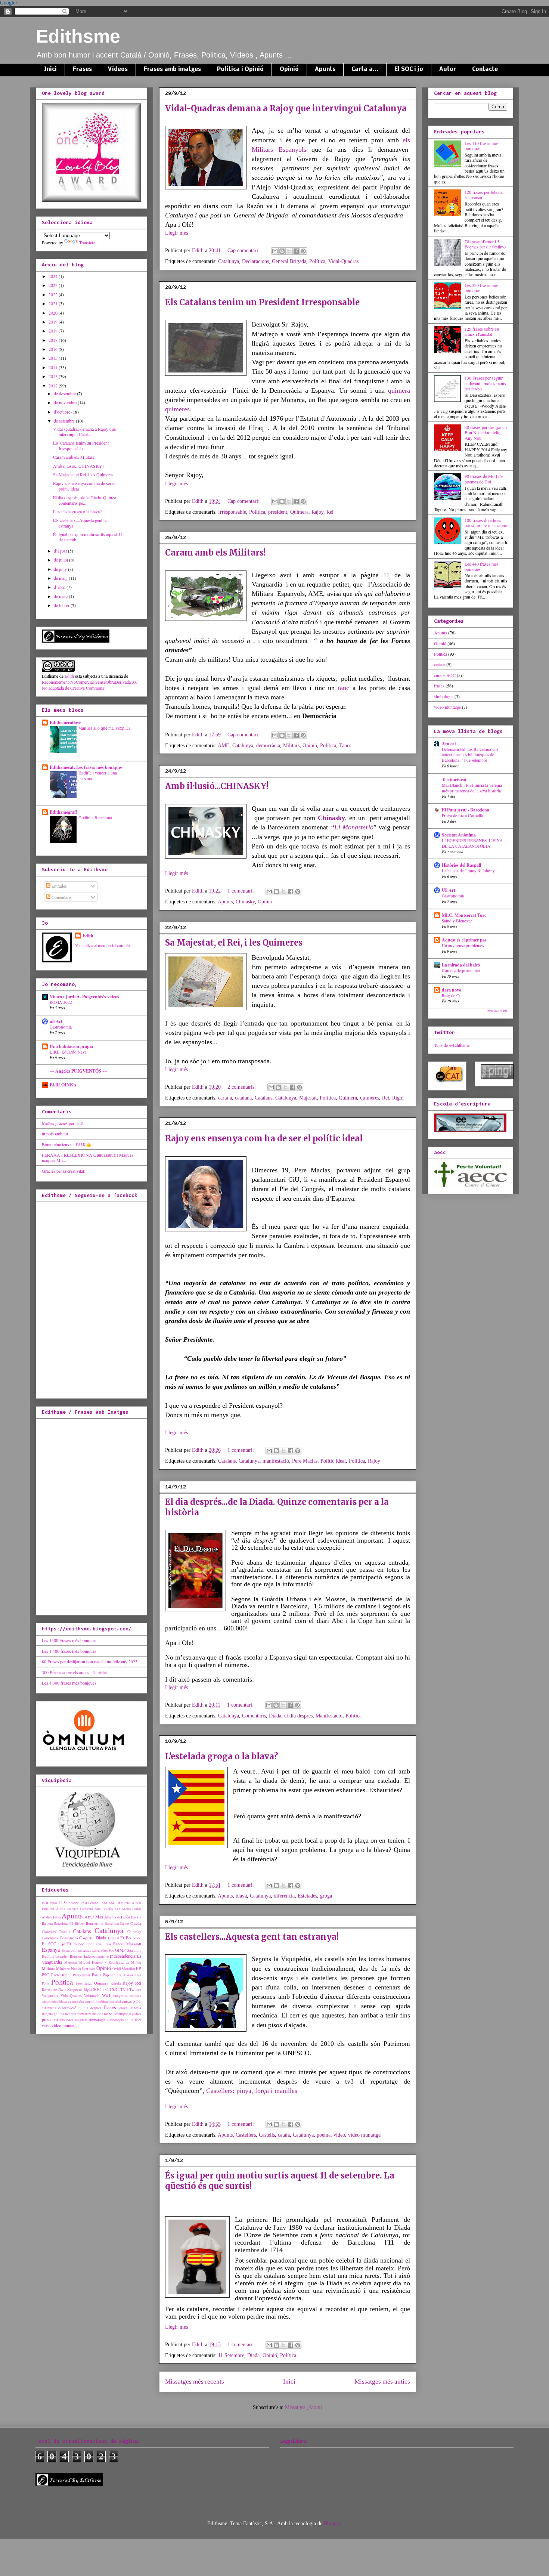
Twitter (135, 1989)
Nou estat (89, 1969)
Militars (291, 746)
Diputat (114, 1938)
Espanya (51, 1950)
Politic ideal (333, 1461)
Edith (69, 676)
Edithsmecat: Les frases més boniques (86, 767)
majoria (98, 2014)
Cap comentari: (244, 251)
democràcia (268, 746)
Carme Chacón (131, 1924)
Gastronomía (61, 1027)
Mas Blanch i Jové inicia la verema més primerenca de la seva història (472, 788)
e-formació (67, 2008)
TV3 (124, 1989)
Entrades (59, 886)
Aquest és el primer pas (464, 940)
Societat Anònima (459, 835)
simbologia (97, 2020)
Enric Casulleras (99, 1944)
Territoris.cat (454, 780)
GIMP (120, 1950)
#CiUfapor (49, 1903)
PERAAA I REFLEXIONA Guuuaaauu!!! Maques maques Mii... (88, 1157)
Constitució (69, 1938)
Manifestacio (329, 1716)
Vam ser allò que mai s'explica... (106, 728)
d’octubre (63, 412)
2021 (54, 303)
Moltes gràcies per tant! (63, 1123)
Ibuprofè (48, 1956)
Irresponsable (232, 512)
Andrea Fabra (51, 1917)
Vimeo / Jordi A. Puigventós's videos (84, 997)
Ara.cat (449, 744)
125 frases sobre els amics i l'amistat (482, 331)
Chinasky (331, 818)
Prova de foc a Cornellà (462, 815)
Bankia (136, 1917)
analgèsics (120, 1996)
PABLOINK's (63, 1085)
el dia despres (298, 1716)
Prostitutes (84, 1983)
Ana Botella (104, 1909)
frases (110, 2007)
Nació (76, 1969)
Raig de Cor (452, 995)
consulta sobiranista (99, 2002)
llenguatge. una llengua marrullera (66, 2014)
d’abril (60, 587)
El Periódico (131, 1938)
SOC (97, 1989)
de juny (61, 569)
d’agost (61, 551)
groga (326, 1896)
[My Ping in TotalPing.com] (497, 1077)
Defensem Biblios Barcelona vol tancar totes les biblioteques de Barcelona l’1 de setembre (470, 755)
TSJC (114, 1989)
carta (72, 2001)
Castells (267, 2135)
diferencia (49, 2008)
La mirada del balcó (461, 965)
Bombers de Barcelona (102, 1924)
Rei (330, 512)
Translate (87, 242)
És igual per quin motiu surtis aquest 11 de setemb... (88, 537)
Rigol (398, 1098)
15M (104, 1903)
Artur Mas (94, 1917)
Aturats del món (117, 1917)
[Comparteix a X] (289, 251)
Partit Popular (104, 1975)
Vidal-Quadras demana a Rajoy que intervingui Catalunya (286, 108)
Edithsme (78, 36)
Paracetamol (81, 1975)
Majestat (308, 1098)
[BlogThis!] (282, 251)
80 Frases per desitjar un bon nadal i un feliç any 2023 (90, 1661)
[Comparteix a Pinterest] (303, 251)
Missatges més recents (195, 2382)
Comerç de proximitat (461, 970)
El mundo (76, 1944)
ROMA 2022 (61, 1002)
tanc (344, 688)
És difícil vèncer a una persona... (98, 776)
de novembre (66, 402)
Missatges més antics (382, 2382)
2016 (54, 349)
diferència (284, 1896)
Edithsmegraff (63, 812)
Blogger (332, 2524)
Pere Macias (305, 1461)
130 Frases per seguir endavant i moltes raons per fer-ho (485, 383)
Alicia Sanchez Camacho (75, 1909)
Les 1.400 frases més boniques (69, 1651)
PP (139, 1968)
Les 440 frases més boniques (482, 566)
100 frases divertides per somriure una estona (486, 523)
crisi (118, 2002)
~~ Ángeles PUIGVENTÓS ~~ (78, 1071)
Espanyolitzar (72, 1950)
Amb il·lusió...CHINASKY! (217, 786)
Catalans (263, 1098)
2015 (54, 358)
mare (108, 2014)
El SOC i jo (409, 69)
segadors (81, 2020)
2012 (54, 386)
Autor (448, 69)
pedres (137, 2014)
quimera (399, 390)
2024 (54, 276)
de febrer (62, 605)
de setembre (65, 421)
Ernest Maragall (127, 1944)
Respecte (75, 1989)
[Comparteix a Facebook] (296, 251)
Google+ (9, 3)
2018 (54, 331)
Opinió (289, 69)
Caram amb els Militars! (215, 553)
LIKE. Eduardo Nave (68, 1052)
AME (224, 746)
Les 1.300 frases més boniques (69, 1683)
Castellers (246, 2135)
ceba (80, 2002)
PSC (45, 1975)
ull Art (56, 1021)
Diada (275, 1716)
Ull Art (449, 890)
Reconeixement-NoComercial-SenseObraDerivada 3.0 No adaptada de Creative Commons (90, 685)
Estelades (307, 1896)
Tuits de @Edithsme (452, 1045)
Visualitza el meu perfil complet (103, 945)
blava (241, 1896)
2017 (54, 340)
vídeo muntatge (364, 2135)
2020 (54, 313)
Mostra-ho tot (497, 1011)
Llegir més (176, 233)
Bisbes (80, 1924)
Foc (111, 1950)
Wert (106, 1995)
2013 (54, 376)
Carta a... (365, 69)
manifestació (276, 1461)
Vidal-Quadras (343, 261)
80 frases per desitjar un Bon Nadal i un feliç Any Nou (486, 432)
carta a (225, 1098)
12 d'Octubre (90, 1903)
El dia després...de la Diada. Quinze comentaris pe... (84, 500)
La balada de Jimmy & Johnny (468, 871)
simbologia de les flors (124, 2020)
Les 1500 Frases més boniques (69, 1640)
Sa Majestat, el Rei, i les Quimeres (234, 943)
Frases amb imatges (172, 69)
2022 (54, 294)
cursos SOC (132, 2001)
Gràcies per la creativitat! (64, 1171)
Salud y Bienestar (457, 921)
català (284, 2135)
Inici (50, 69)
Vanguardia (50, 1996)
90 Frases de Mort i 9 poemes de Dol (484, 479)
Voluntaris (92, 1996)
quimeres (177, 409)
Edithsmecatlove (65, 722)
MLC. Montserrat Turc (464, 915)
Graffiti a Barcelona (95, 818)
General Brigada (289, 261)
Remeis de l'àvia (54, 1990)
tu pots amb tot (55, 1134)
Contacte (485, 69)
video (339, 2135)
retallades (66, 2020)
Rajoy (317, 512)
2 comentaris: (242, 1087)
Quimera (299, 512)
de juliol (61, 560)
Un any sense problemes (463, 945)
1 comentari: (241, 891)
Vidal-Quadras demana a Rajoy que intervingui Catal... (84, 432)
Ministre (63, 1969)
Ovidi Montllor (124, 1969)
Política (317, 261)
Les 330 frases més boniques (482, 288)
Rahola (116, 1983)
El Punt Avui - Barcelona (466, 810)
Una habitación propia (71, 1046)
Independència (122, 1956)
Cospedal (86, 1938)
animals (136, 1996)
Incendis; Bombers (69, 1956)
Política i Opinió (240, 69)
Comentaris (254, 1716)
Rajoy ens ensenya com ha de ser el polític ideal (264, 1138)
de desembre (65, 393)
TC (105, 1989)
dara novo (452, 990)
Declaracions (255, 261)
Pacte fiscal (61, 1975)
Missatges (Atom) (304, 2407)
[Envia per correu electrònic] (275, 251)
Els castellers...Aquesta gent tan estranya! (252, 1937)
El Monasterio (354, 827)
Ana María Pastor (128, 1909)
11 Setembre (231, 2355)
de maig (61, 578)
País (138, 1975)
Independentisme (96, 1956)
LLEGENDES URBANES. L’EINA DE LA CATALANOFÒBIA (472, 843)
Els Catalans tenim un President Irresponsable (262, 302)
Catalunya (229, 261)
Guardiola (134, 1950)
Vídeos (118, 69)
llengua (135, 2008)
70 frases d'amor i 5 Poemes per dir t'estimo (485, 244)
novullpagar (122, 2014)
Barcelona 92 (64, 1924)
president (278, 512)
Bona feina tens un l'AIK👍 (67, 1144)
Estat (87, 1950)
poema (324, 2135)
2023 (54, 285)
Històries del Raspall (461, 865)
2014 (54, 367)
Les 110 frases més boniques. (482, 146)
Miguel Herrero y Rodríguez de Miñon (110, 1962)
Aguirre (124, 1903)
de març (61, 596)
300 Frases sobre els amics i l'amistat (74, 1672)
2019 (54, 322)
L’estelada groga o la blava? (222, 1756)
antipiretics (50, 2002)
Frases (82, 69)
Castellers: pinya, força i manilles (252, 2091)
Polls (46, 1983)
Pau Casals (125, 1975)
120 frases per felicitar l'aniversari (484, 195)
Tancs (345, 746)
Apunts (325, 69)
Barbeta (47, 1924)
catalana (243, 1098)
